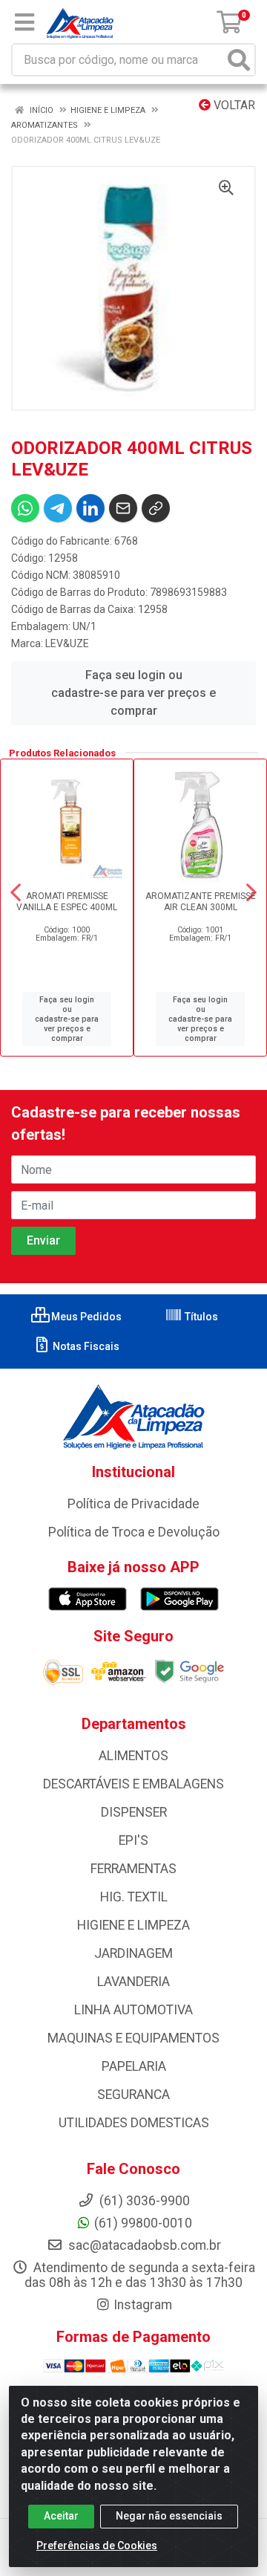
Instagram (143, 2305)
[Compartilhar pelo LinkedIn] (90, 508)
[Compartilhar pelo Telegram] (58, 508)
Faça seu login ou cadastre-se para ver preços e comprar (133, 693)
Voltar (233, 105)
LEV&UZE (67, 643)
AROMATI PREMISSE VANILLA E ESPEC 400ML (67, 902)
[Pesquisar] (239, 60)
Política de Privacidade (133, 1504)
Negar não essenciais (169, 2516)
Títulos (200, 1317)
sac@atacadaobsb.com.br (143, 2245)
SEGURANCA (133, 2095)
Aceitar (61, 2516)
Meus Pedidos (85, 1317)
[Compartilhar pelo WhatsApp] (25, 508)
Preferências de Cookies (97, 2546)
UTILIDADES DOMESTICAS (134, 2123)
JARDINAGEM (133, 1953)
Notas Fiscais (85, 1346)
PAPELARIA (134, 2066)
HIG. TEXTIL (134, 1897)
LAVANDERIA (133, 1982)
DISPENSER (134, 1812)
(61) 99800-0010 (143, 2223)
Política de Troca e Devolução (134, 1532)
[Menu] (24, 22)
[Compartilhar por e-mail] (123, 508)
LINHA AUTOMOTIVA (133, 2010)
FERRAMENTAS (133, 1869)
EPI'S (133, 1840)
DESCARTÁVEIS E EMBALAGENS (133, 1784)
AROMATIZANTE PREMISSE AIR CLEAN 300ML (201, 902)
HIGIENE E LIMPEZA (133, 1925)
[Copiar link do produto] (156, 508)
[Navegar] (16, 892)
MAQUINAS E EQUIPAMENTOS (133, 2038)
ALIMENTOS (133, 1756)
